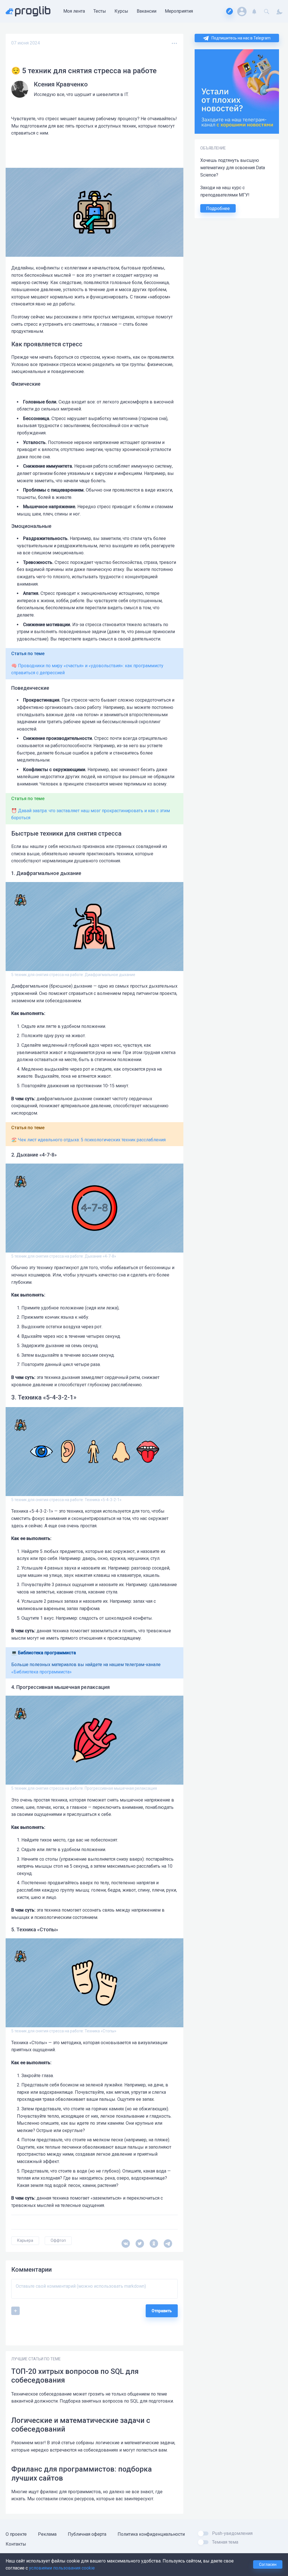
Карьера (25, 2240)
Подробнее (218, 208)
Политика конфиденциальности (151, 2534)
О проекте (16, 2534)
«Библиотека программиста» (41, 1672)
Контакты (16, 2544)
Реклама (47, 2534)
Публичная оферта (87, 2534)
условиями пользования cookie (62, 2568)
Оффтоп (58, 2240)
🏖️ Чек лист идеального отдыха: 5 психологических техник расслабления (88, 1140)
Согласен (268, 2564)
